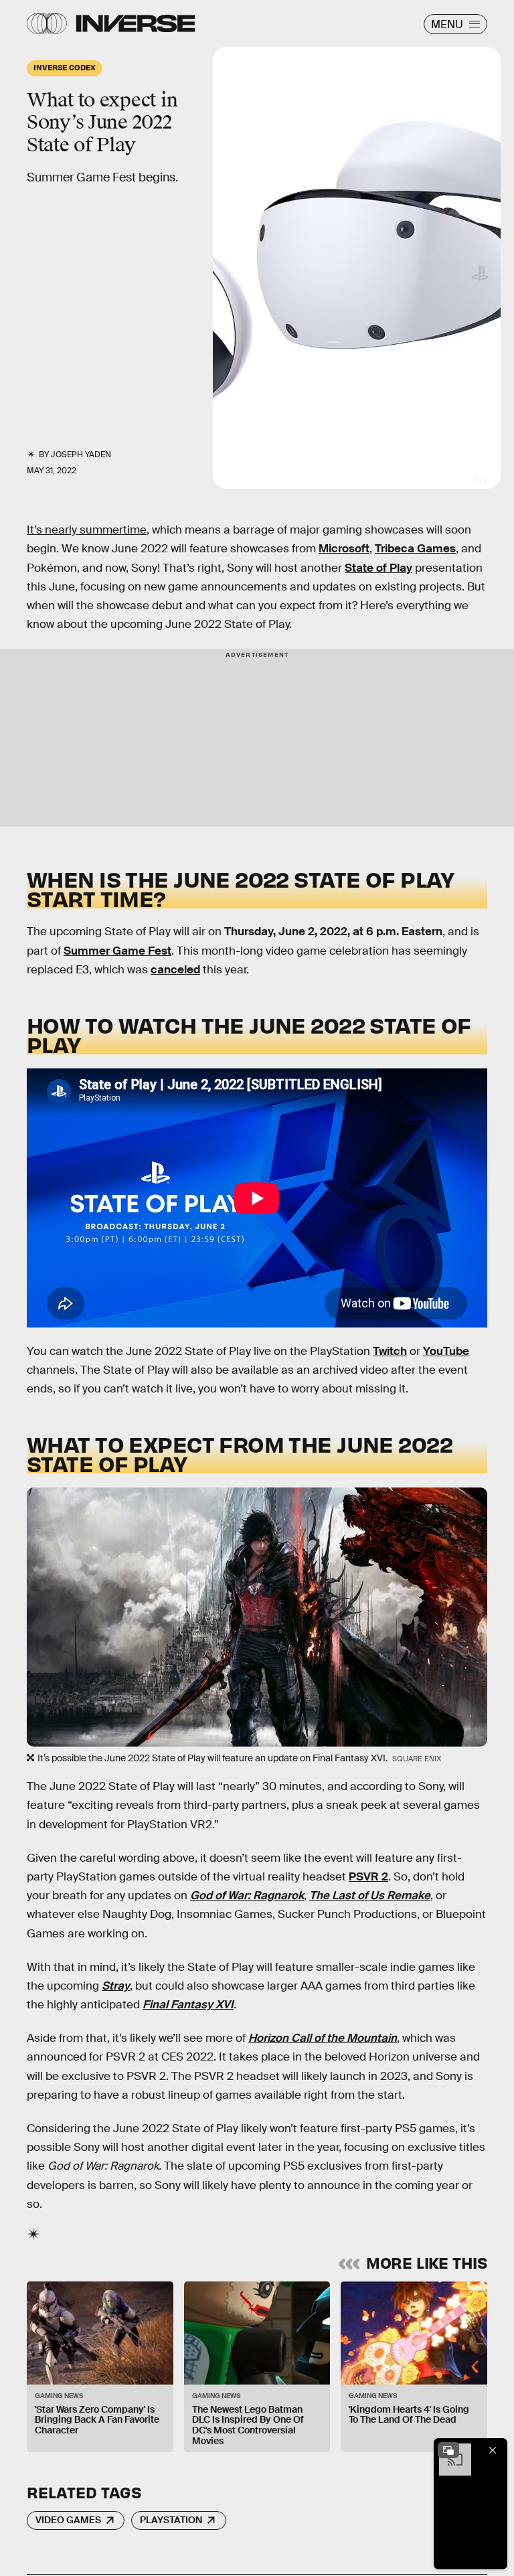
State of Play (378, 568)
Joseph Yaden (81, 455)
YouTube (446, 1351)
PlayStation (171, 2520)
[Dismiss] (493, 2450)
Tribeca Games (415, 549)
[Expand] (448, 2450)
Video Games (68, 2520)
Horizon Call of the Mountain (323, 2038)
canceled (175, 970)
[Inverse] (136, 23)
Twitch (390, 1351)
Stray (116, 1986)
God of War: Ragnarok (247, 1896)
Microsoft (344, 549)
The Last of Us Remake (370, 1896)
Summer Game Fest (117, 951)
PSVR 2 (368, 1877)
